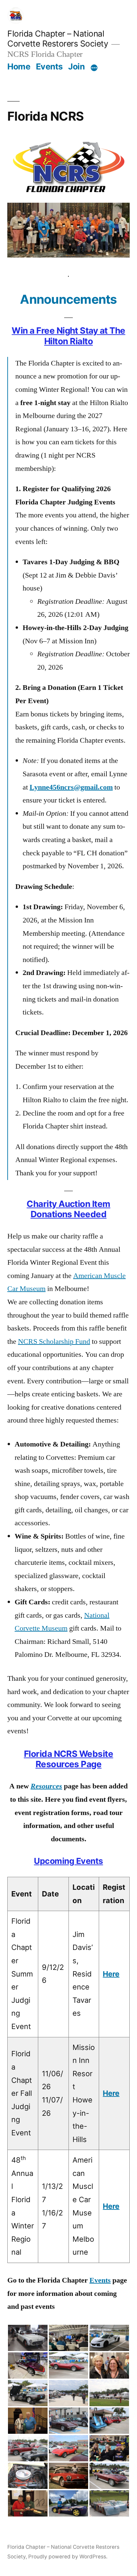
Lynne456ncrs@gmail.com (71, 787)
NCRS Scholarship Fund (54, 1342)
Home (19, 66)
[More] (94, 68)
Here (111, 1974)
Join (76, 66)
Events (49, 66)
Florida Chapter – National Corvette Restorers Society (58, 39)
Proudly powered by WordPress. (68, 2557)
